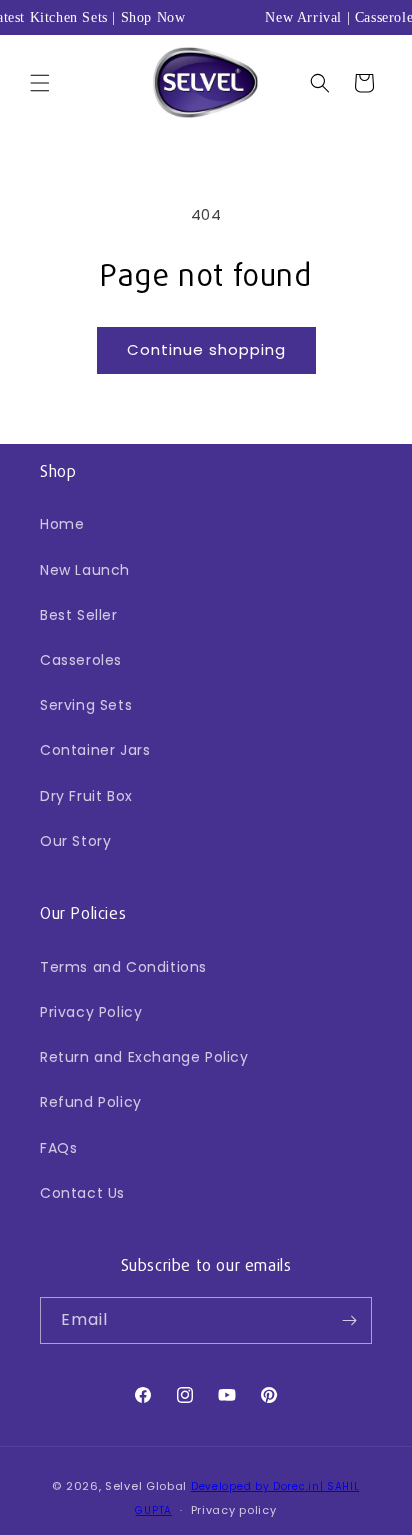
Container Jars (95, 750)
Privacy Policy (91, 1012)
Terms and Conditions (123, 967)
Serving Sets (86, 705)
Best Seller (79, 615)
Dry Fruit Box (86, 796)
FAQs (58, 1148)
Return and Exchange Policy (144, 1057)
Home (62, 524)
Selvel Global (146, 1486)
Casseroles (81, 660)
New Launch (85, 570)
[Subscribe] (349, 1320)
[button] (40, 83)
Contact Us (82, 1193)
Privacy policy (234, 1510)
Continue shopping (206, 349)
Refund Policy (91, 1102)
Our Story (75, 841)
